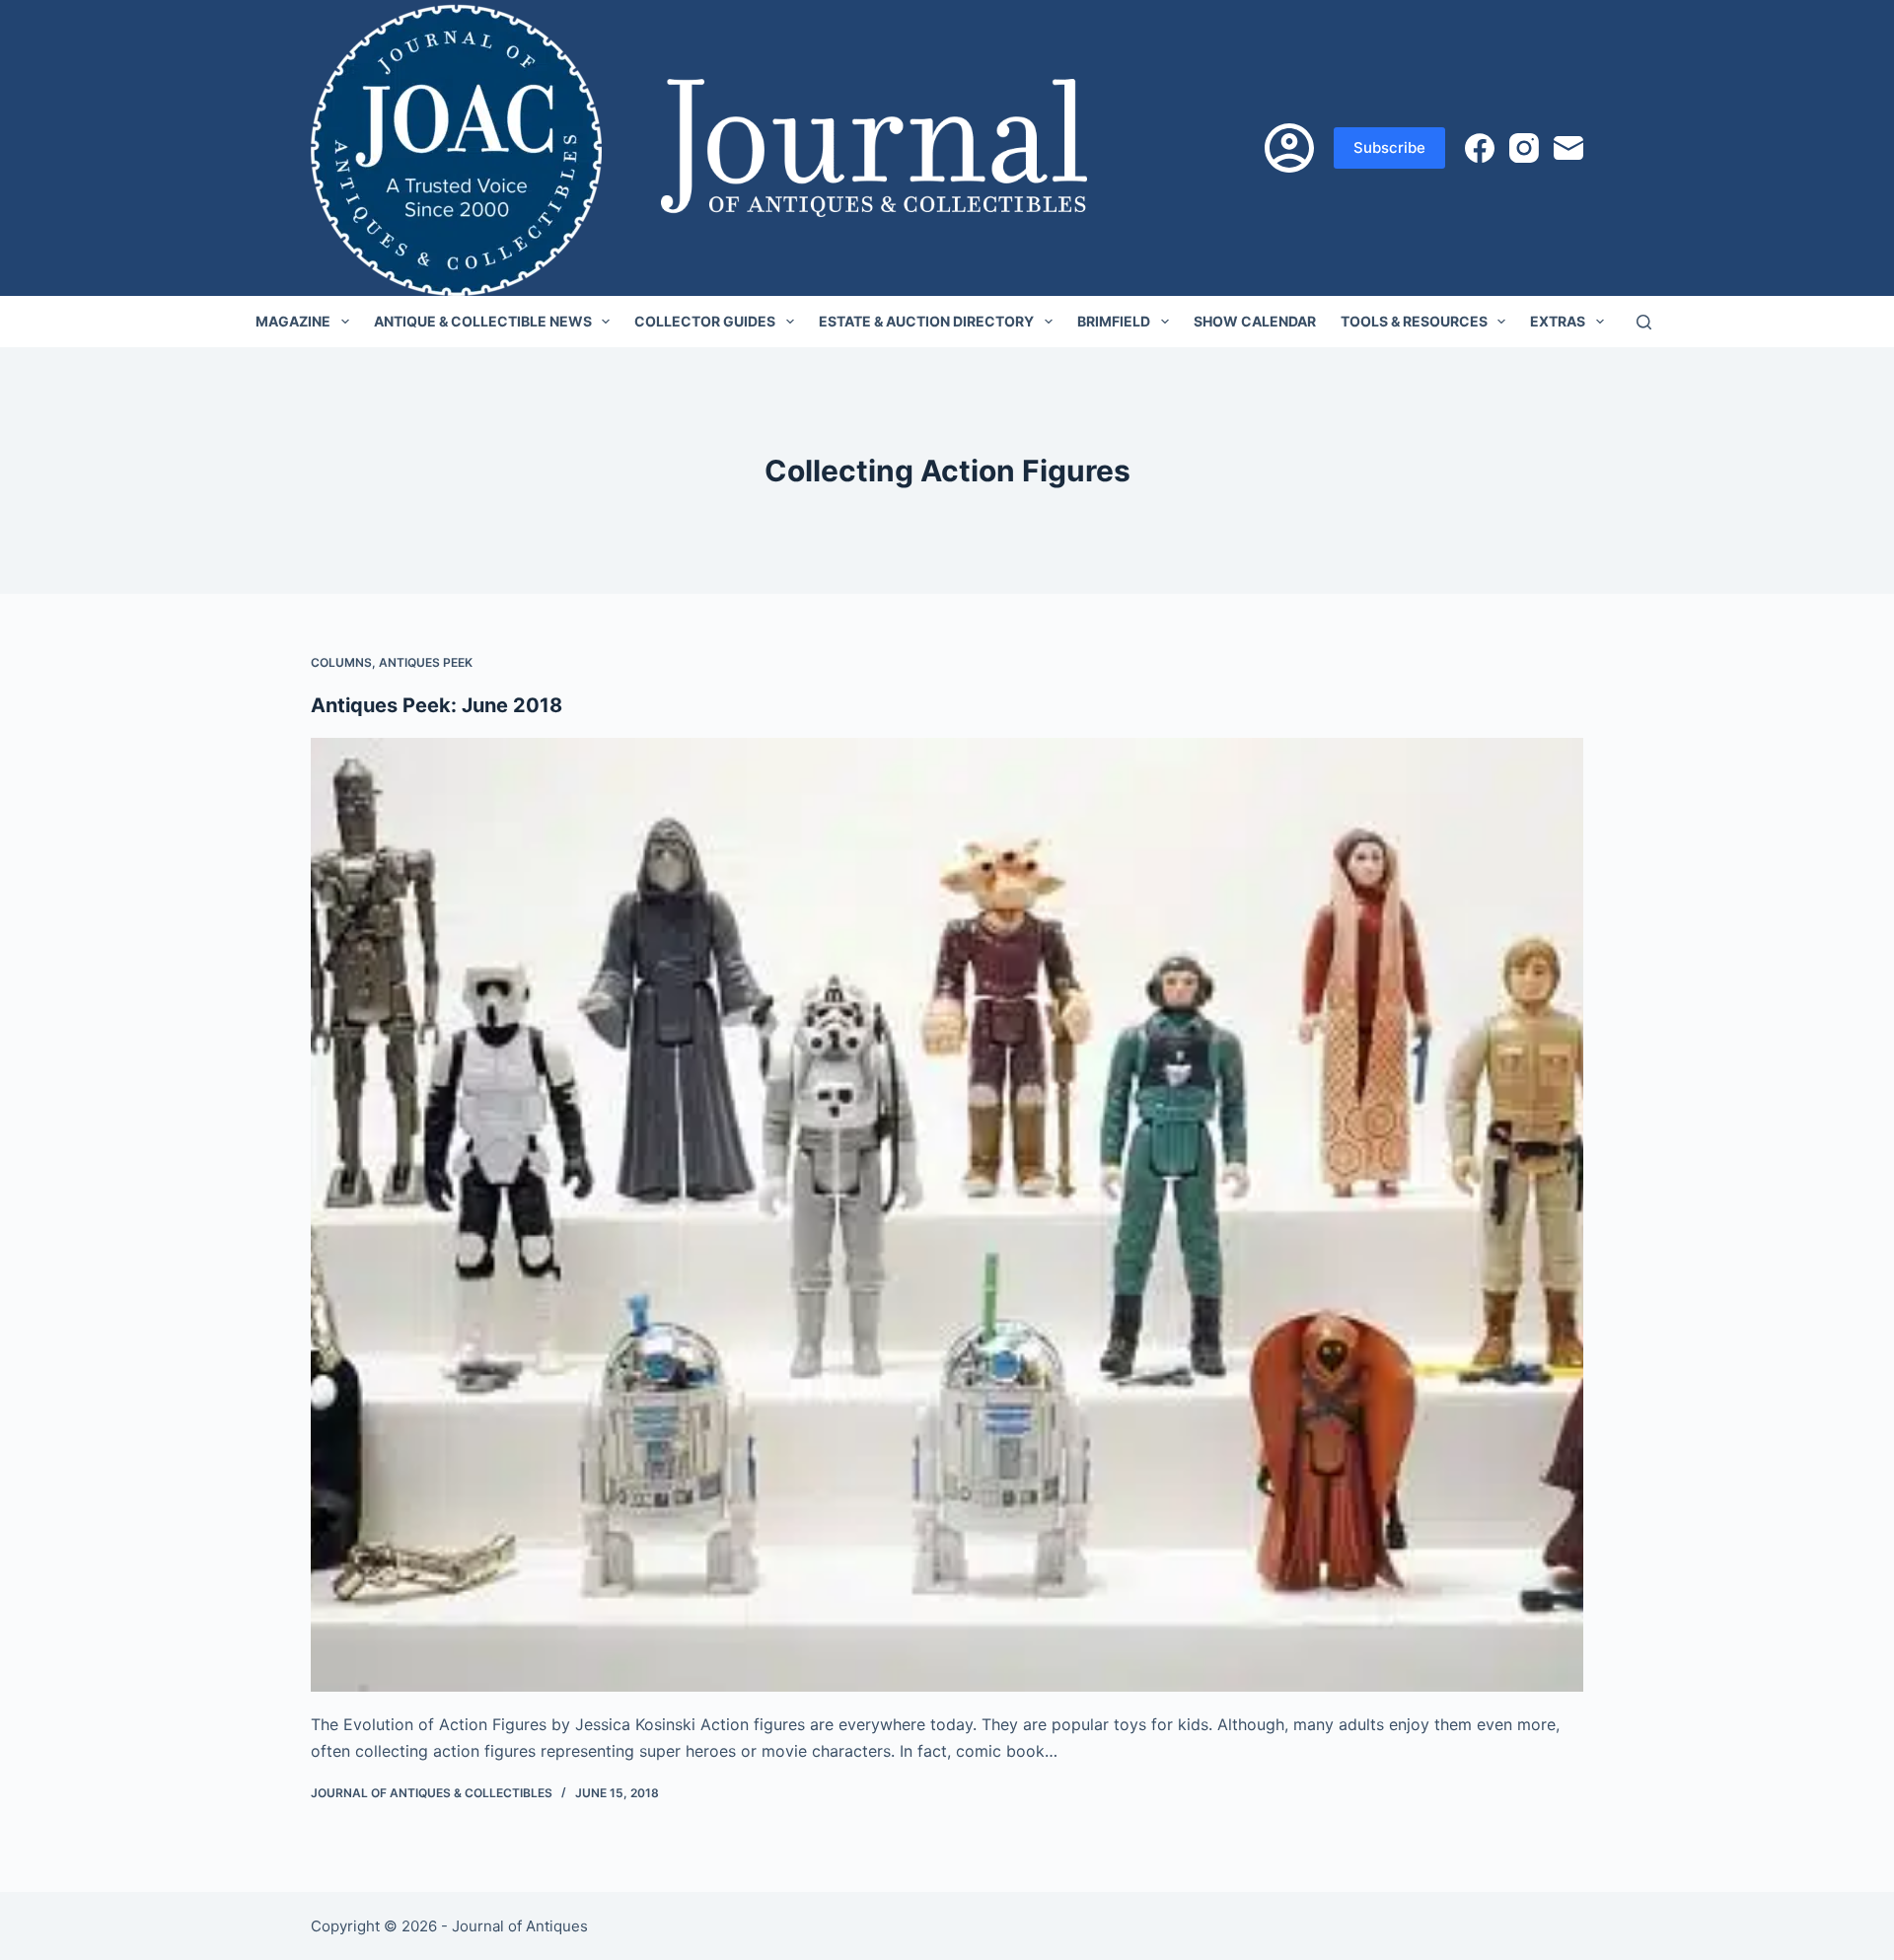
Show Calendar (1255, 321)
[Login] (1289, 148)
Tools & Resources (1414, 321)
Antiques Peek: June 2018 (437, 705)
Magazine (293, 321)
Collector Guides (705, 321)
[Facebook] (1480, 148)
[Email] (1568, 148)
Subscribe (1389, 147)
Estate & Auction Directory (926, 321)
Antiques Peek (426, 662)
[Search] (1644, 322)
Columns (341, 662)
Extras (1558, 321)
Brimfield (1114, 321)
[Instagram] (1524, 148)
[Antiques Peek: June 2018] (947, 1215)
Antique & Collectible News (483, 321)
